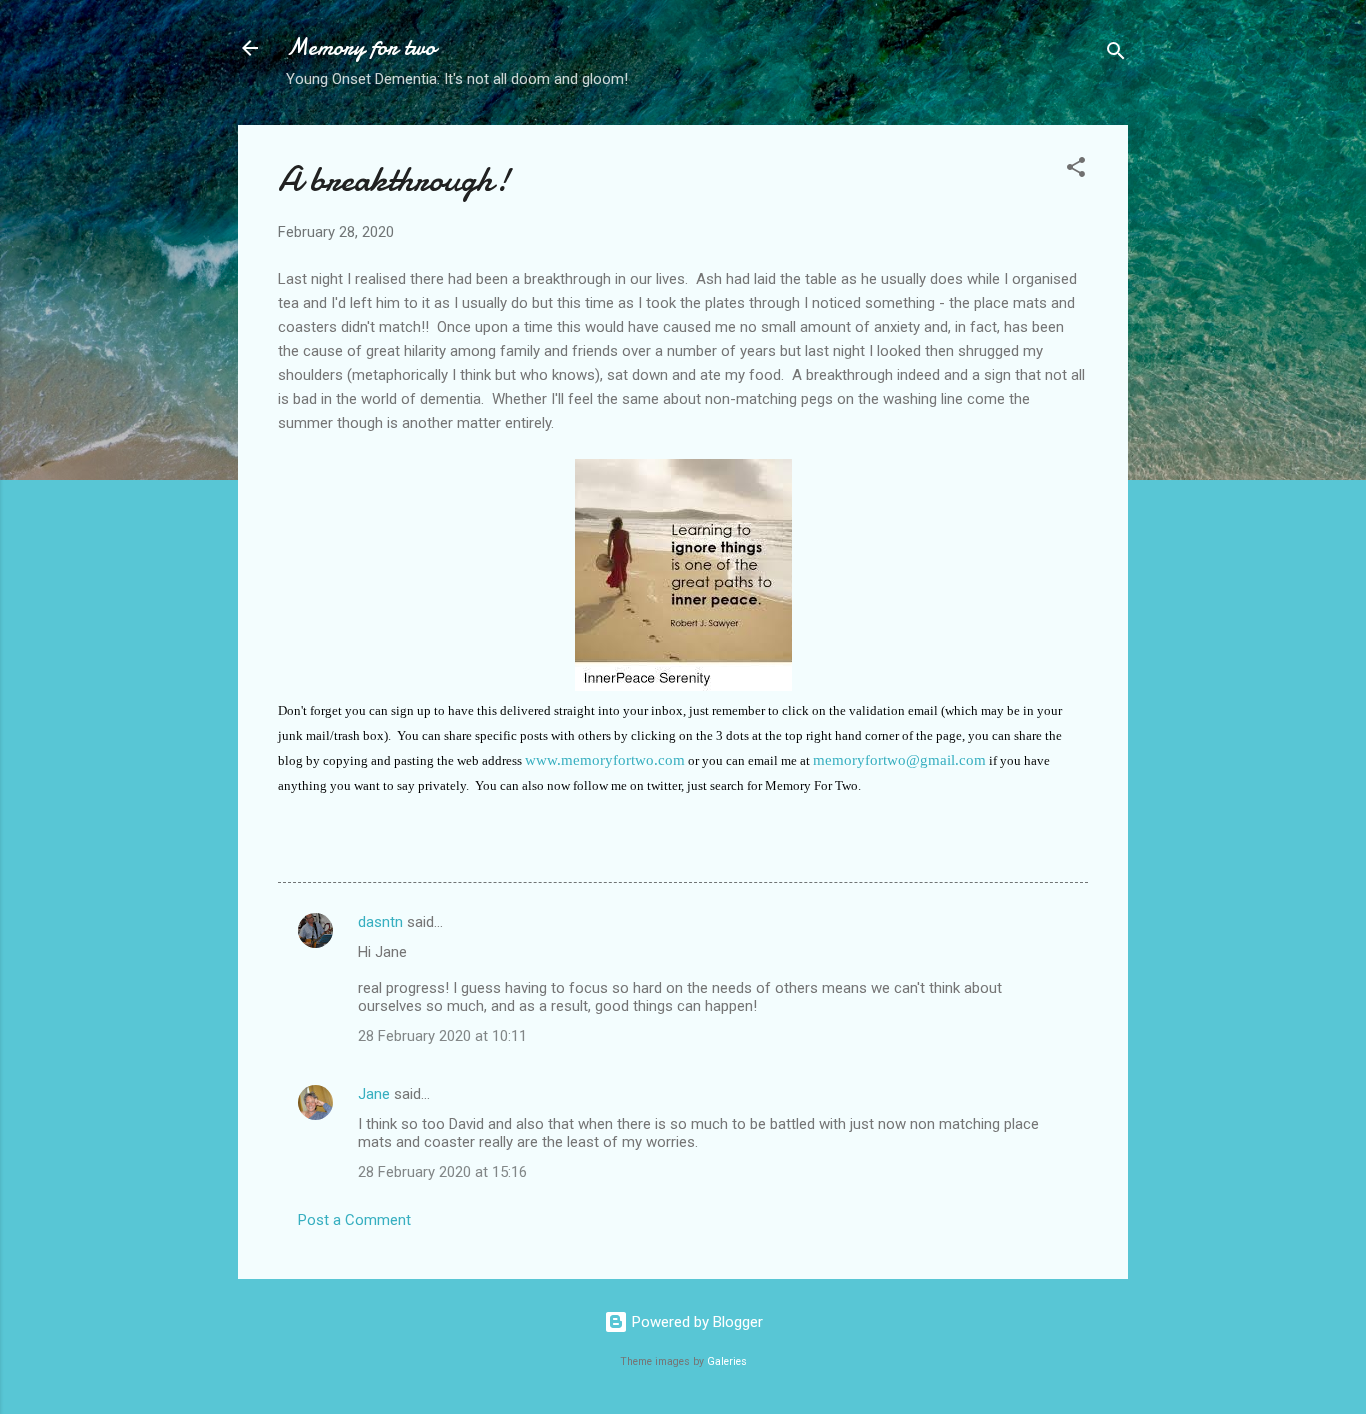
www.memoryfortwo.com (605, 760)
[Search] (1116, 54)
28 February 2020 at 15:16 (442, 1172)
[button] (1076, 170)
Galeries (727, 1361)
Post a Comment (354, 1220)
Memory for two (361, 47)
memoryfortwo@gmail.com (899, 760)
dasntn (380, 922)
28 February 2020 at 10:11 (442, 1036)
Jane (374, 1094)
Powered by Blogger (695, 1322)
